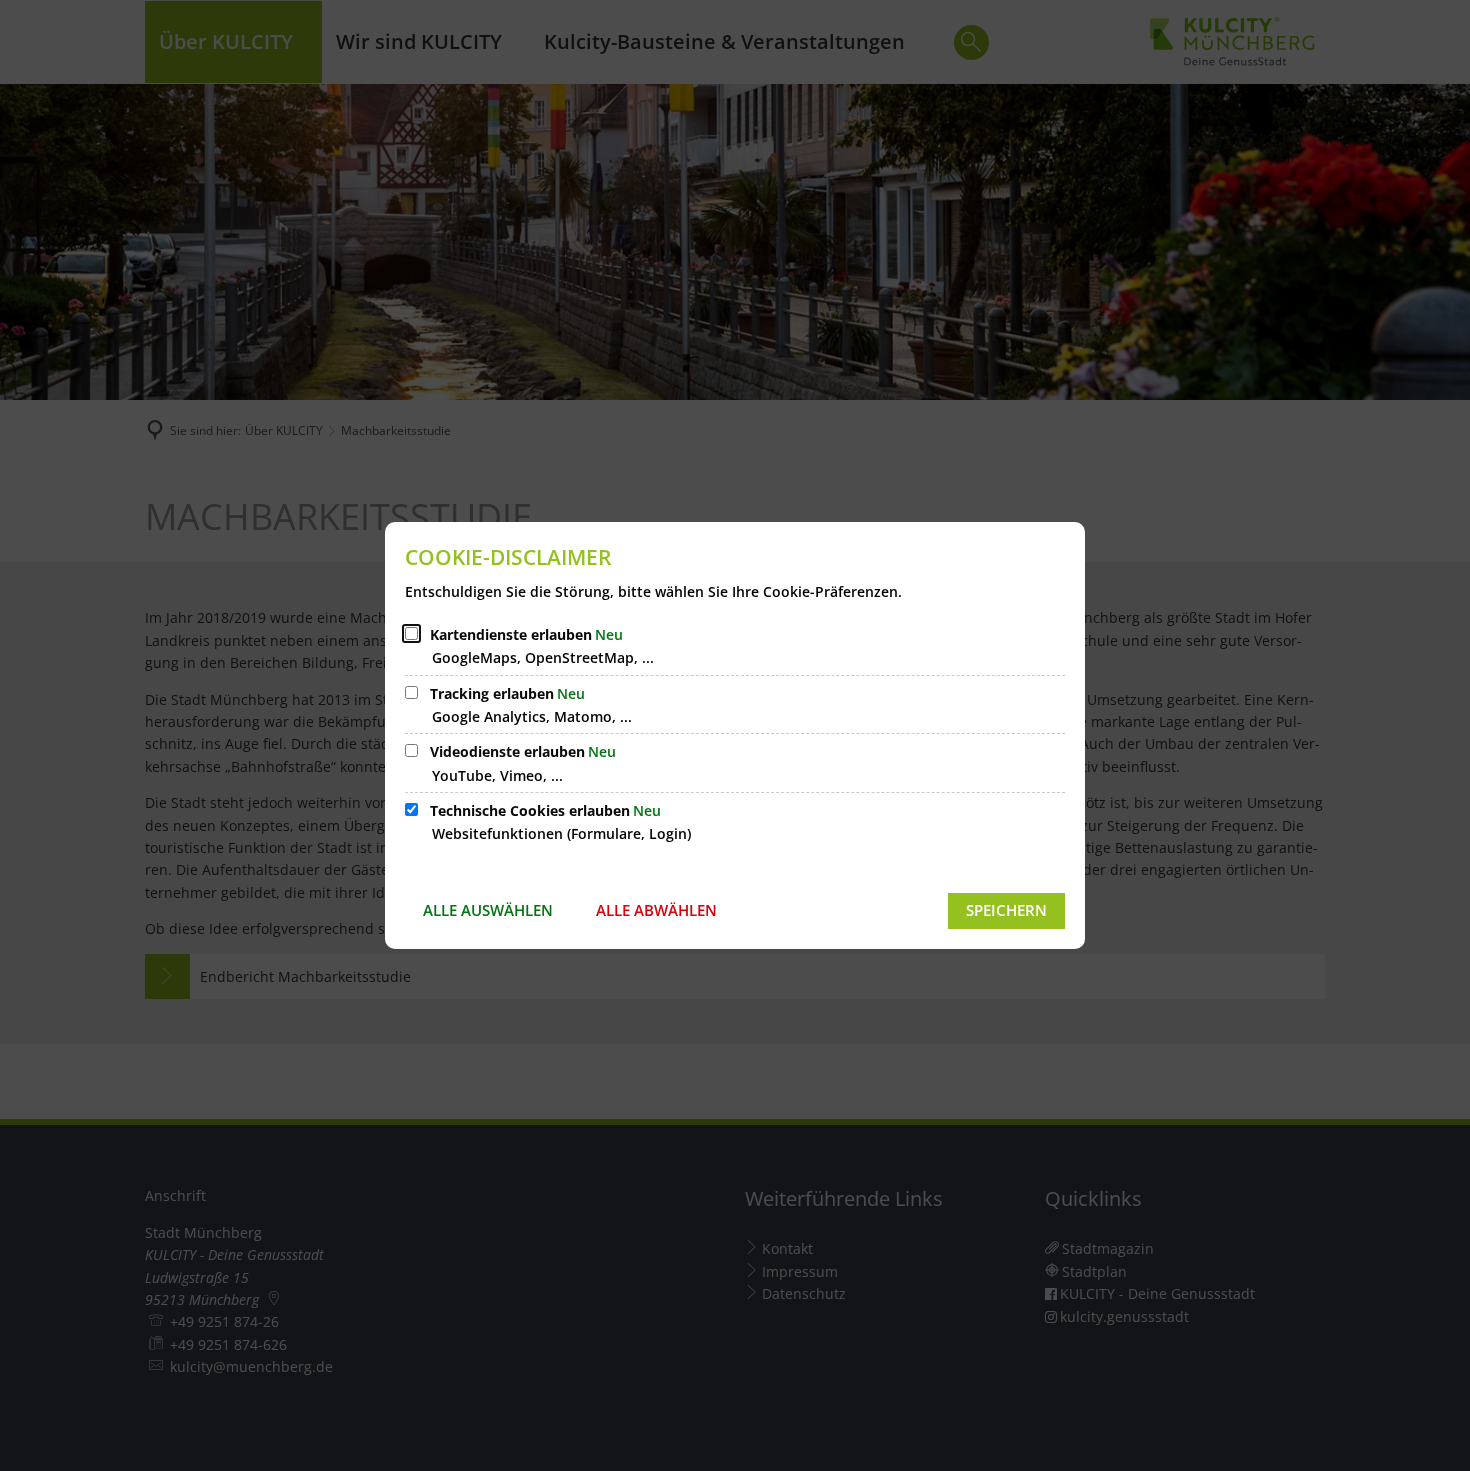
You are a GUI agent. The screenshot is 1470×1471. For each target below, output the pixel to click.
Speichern (1006, 910)
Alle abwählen (656, 910)
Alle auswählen (488, 910)
